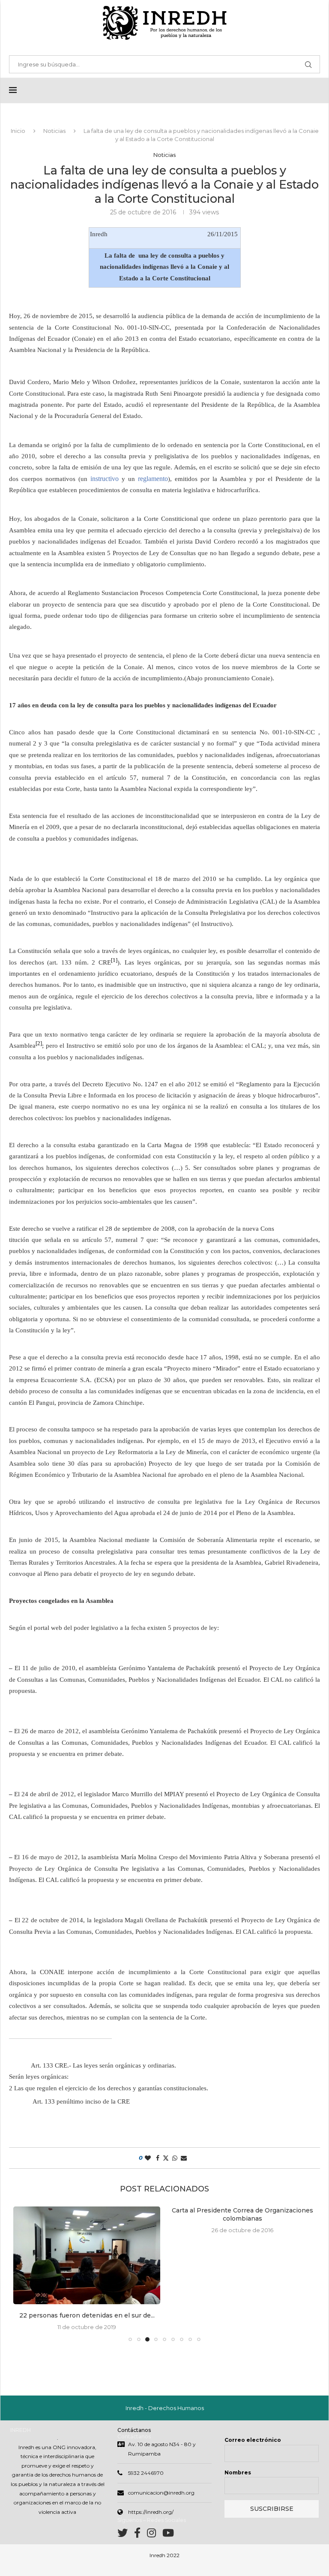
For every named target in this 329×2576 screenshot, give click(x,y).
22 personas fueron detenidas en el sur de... (87, 2315)
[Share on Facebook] (158, 2158)
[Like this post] (148, 2158)
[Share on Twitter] (166, 2158)
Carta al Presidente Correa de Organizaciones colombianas (242, 2215)
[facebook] (141, 2535)
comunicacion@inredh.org (161, 2493)
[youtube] (168, 2535)
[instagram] (155, 2535)
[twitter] (126, 2535)
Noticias (54, 131)
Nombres (238, 2472)
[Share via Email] (184, 2158)
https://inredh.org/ (151, 2512)
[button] (25, 2273)
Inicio (18, 131)
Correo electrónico (253, 2440)
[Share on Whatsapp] (175, 2158)
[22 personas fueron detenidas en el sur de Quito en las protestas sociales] (87, 2256)
